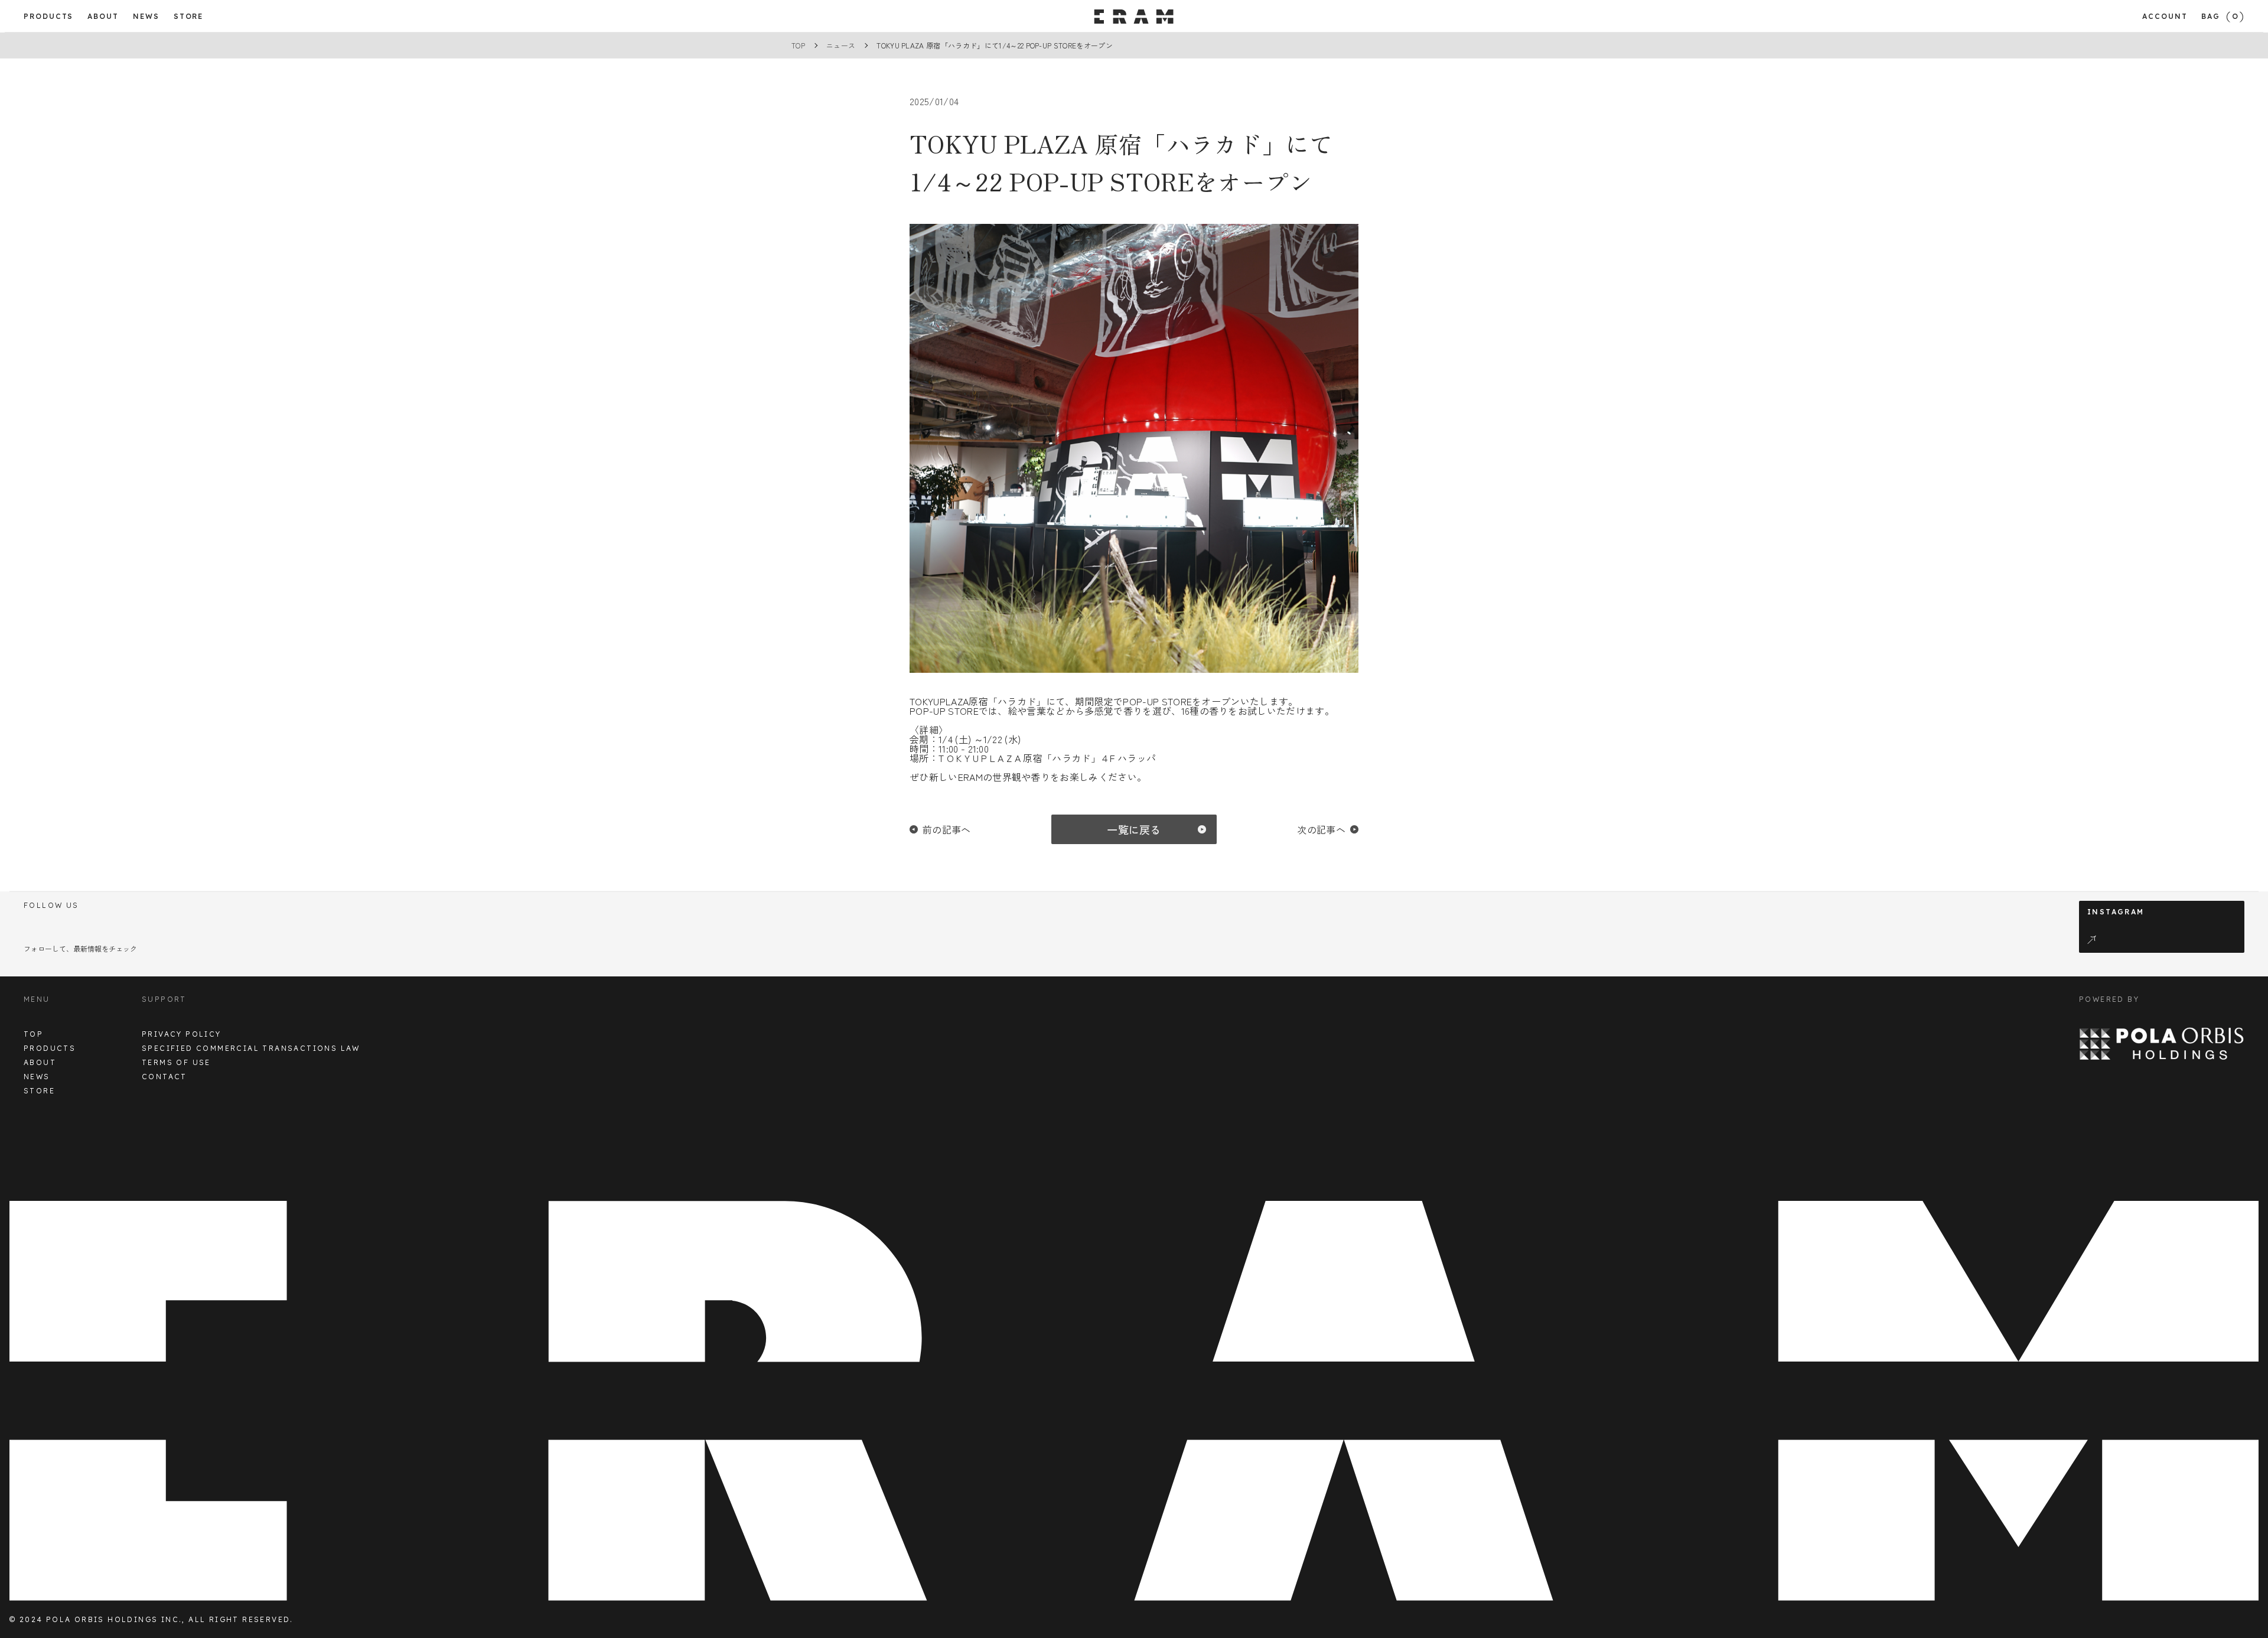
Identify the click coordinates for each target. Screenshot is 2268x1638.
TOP (798, 45)
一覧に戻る (1134, 829)
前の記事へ (947, 829)
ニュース (841, 45)
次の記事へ (1321, 829)
